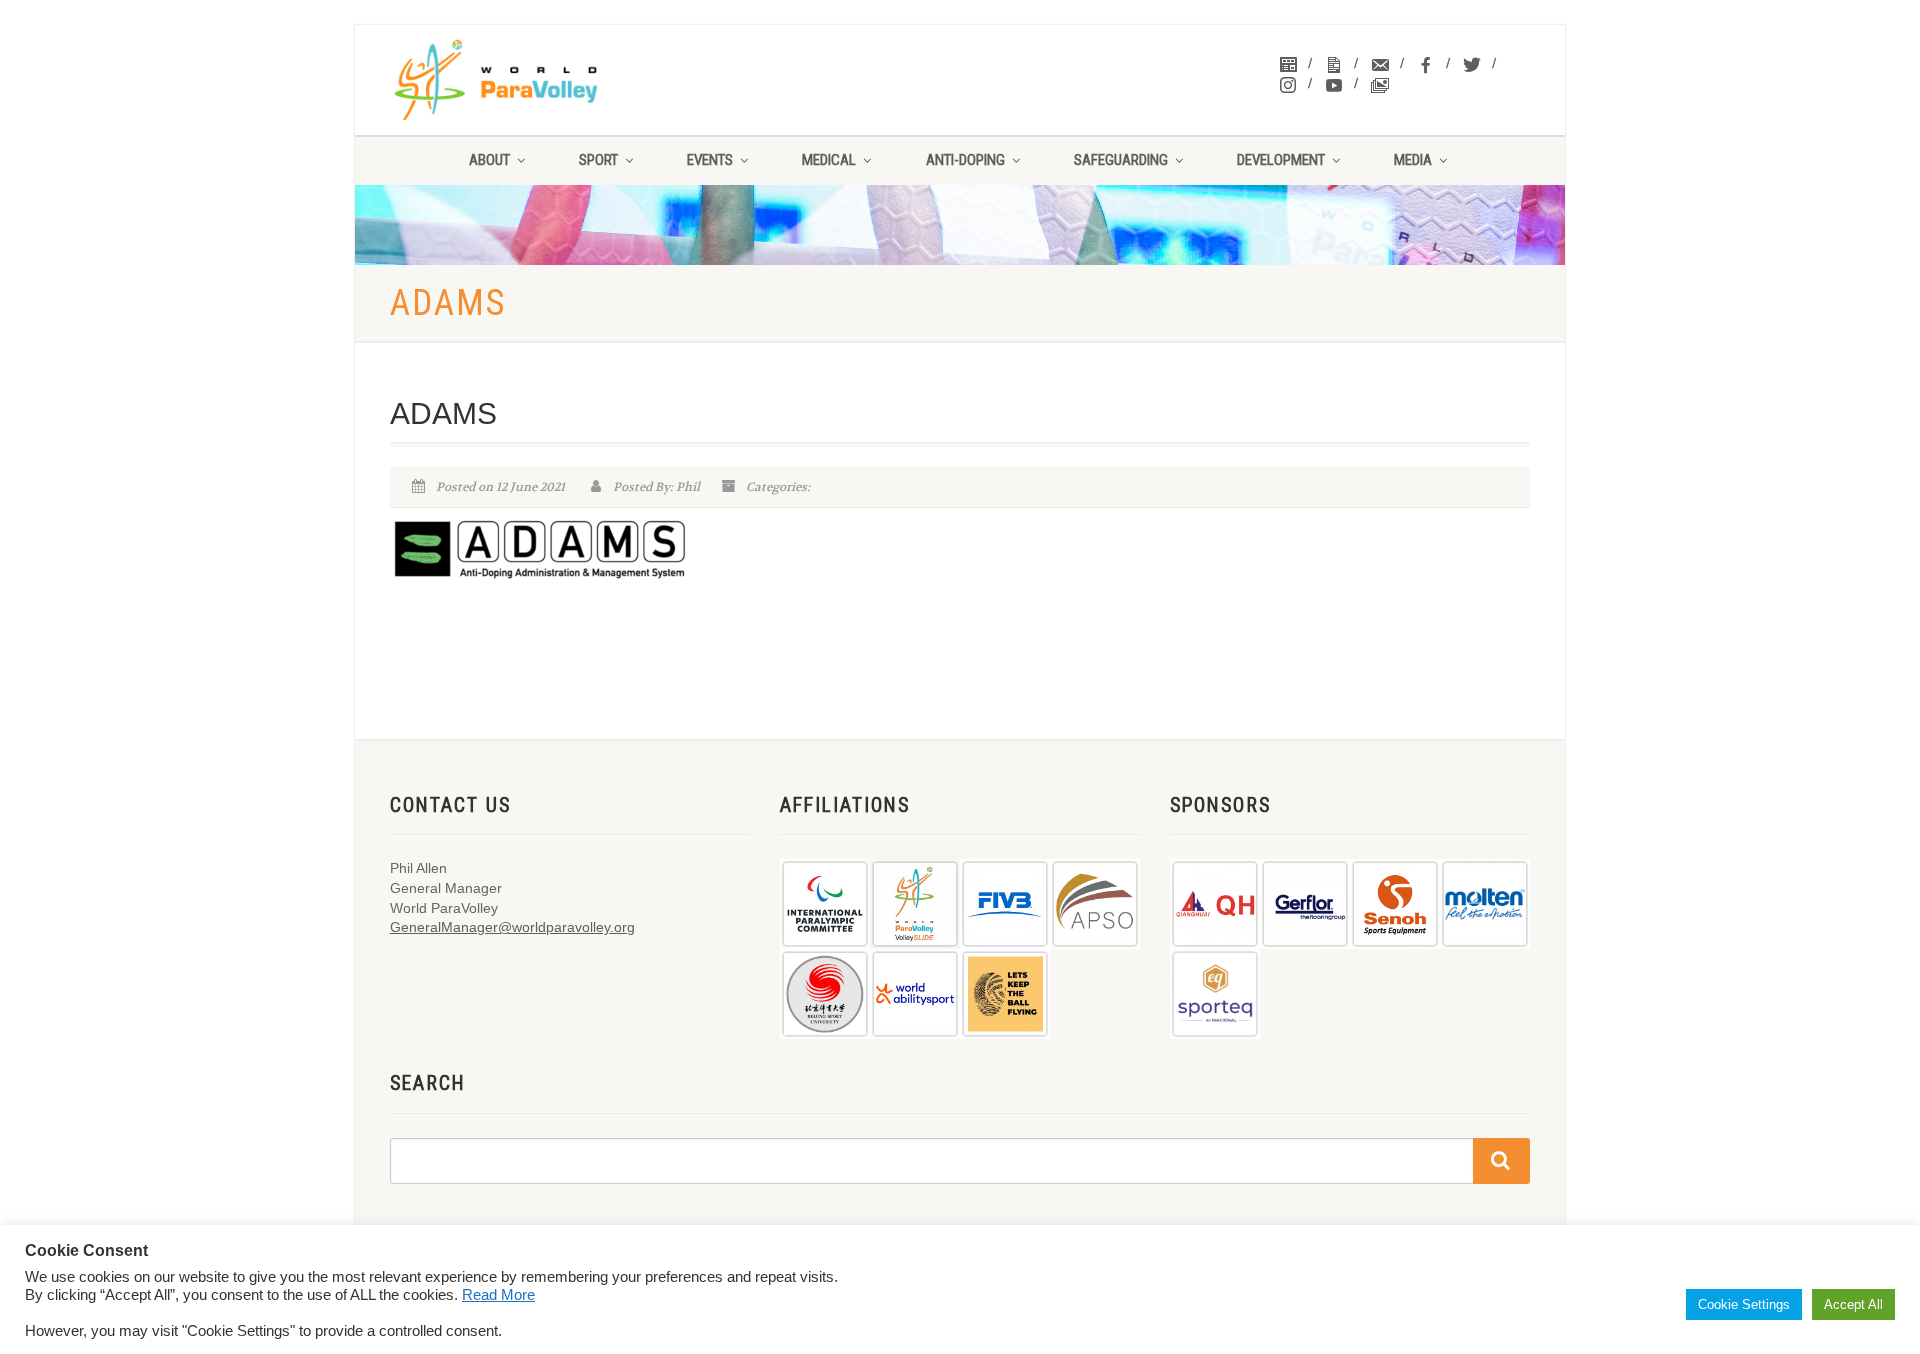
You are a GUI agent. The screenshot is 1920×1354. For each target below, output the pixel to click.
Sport (598, 160)
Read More (498, 1295)
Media (1413, 160)
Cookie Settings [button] (1744, 1304)
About (489, 160)
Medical (829, 160)
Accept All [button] (1853, 1304)
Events (710, 160)
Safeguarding (1121, 160)
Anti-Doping (965, 160)
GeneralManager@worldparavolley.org (512, 927)
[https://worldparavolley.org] (521, 80)
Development (1281, 160)
